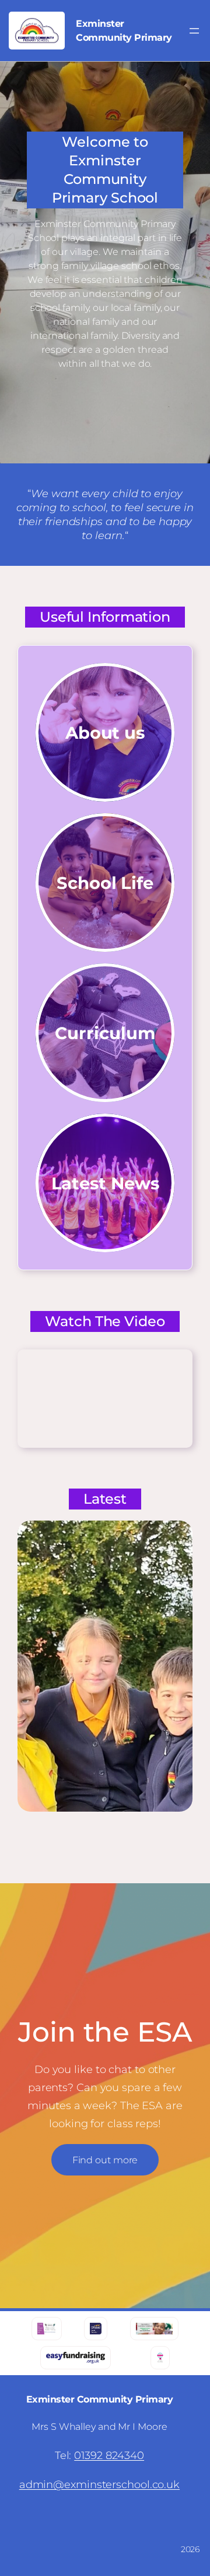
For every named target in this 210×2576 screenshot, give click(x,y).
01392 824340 (109, 2455)
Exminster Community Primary (100, 2399)
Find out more (105, 2160)
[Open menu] (194, 31)
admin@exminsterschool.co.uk (99, 2485)
